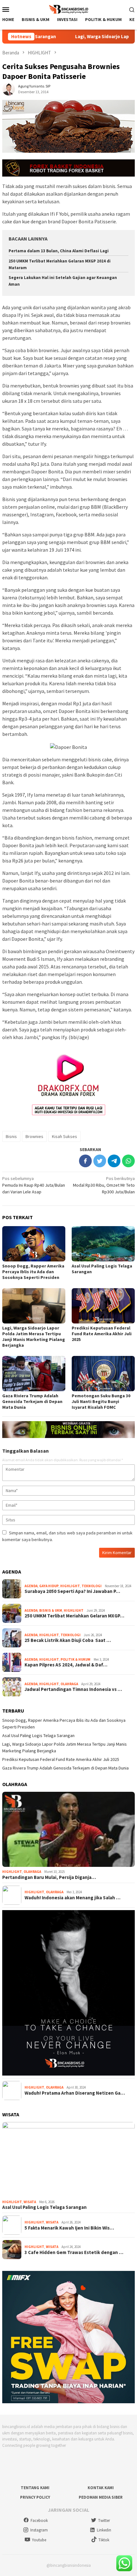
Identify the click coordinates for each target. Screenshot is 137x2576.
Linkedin (104, 2530)
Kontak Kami (101, 2488)
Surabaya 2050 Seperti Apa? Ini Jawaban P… (72, 1591)
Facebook (39, 2520)
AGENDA (31, 1586)
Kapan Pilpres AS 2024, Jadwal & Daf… (66, 1665)
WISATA (30, 2202)
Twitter (104, 2520)
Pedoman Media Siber (101, 2497)
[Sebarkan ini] (85, 1161)
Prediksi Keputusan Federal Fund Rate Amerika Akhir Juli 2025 (102, 1334)
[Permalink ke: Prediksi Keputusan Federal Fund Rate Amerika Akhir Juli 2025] (103, 1306)
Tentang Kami (35, 2488)
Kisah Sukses (65, 1136)
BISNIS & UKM (51, 1610)
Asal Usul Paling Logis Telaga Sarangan (38, 1735)
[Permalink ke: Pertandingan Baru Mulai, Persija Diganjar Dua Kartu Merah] (68, 1829)
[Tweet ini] (100, 1161)
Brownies (34, 1136)
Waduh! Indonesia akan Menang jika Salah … (72, 1898)
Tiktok (104, 2540)
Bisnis (11, 1136)
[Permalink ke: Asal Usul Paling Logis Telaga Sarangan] (103, 1244)
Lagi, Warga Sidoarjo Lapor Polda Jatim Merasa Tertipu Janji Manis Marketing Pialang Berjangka (34, 1337)
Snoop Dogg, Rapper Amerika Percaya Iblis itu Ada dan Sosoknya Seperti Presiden (33, 1272)
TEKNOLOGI (92, 1586)
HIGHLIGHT (70, 1586)
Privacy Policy (35, 2497)
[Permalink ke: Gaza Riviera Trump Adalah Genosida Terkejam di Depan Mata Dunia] (34, 1374)
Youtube (39, 2540)
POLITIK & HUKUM (76, 1659)
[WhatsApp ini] (128, 1161)
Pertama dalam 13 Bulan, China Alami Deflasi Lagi (59, 251)
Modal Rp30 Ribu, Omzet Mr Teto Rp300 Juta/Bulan (104, 1185)
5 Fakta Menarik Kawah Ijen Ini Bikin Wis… (69, 2228)
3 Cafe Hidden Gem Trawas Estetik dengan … (74, 2252)
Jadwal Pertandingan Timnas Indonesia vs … (73, 1689)
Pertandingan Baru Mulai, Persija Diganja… (49, 1877)
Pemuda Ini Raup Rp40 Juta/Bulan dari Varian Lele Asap (34, 1185)
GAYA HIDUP (49, 1586)
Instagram (39, 2530)
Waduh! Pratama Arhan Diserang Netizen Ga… (75, 2093)
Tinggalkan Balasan (25, 1451)
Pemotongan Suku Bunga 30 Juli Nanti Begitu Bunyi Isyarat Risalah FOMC (101, 1401)
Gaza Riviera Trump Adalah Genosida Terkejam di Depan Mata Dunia (32, 1401)
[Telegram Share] (114, 1161)
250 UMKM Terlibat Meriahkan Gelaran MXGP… (74, 1616)
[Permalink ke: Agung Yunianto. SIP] (9, 88)
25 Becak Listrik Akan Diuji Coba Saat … (68, 1640)
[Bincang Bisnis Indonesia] (68, 9)
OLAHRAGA (69, 1684)
